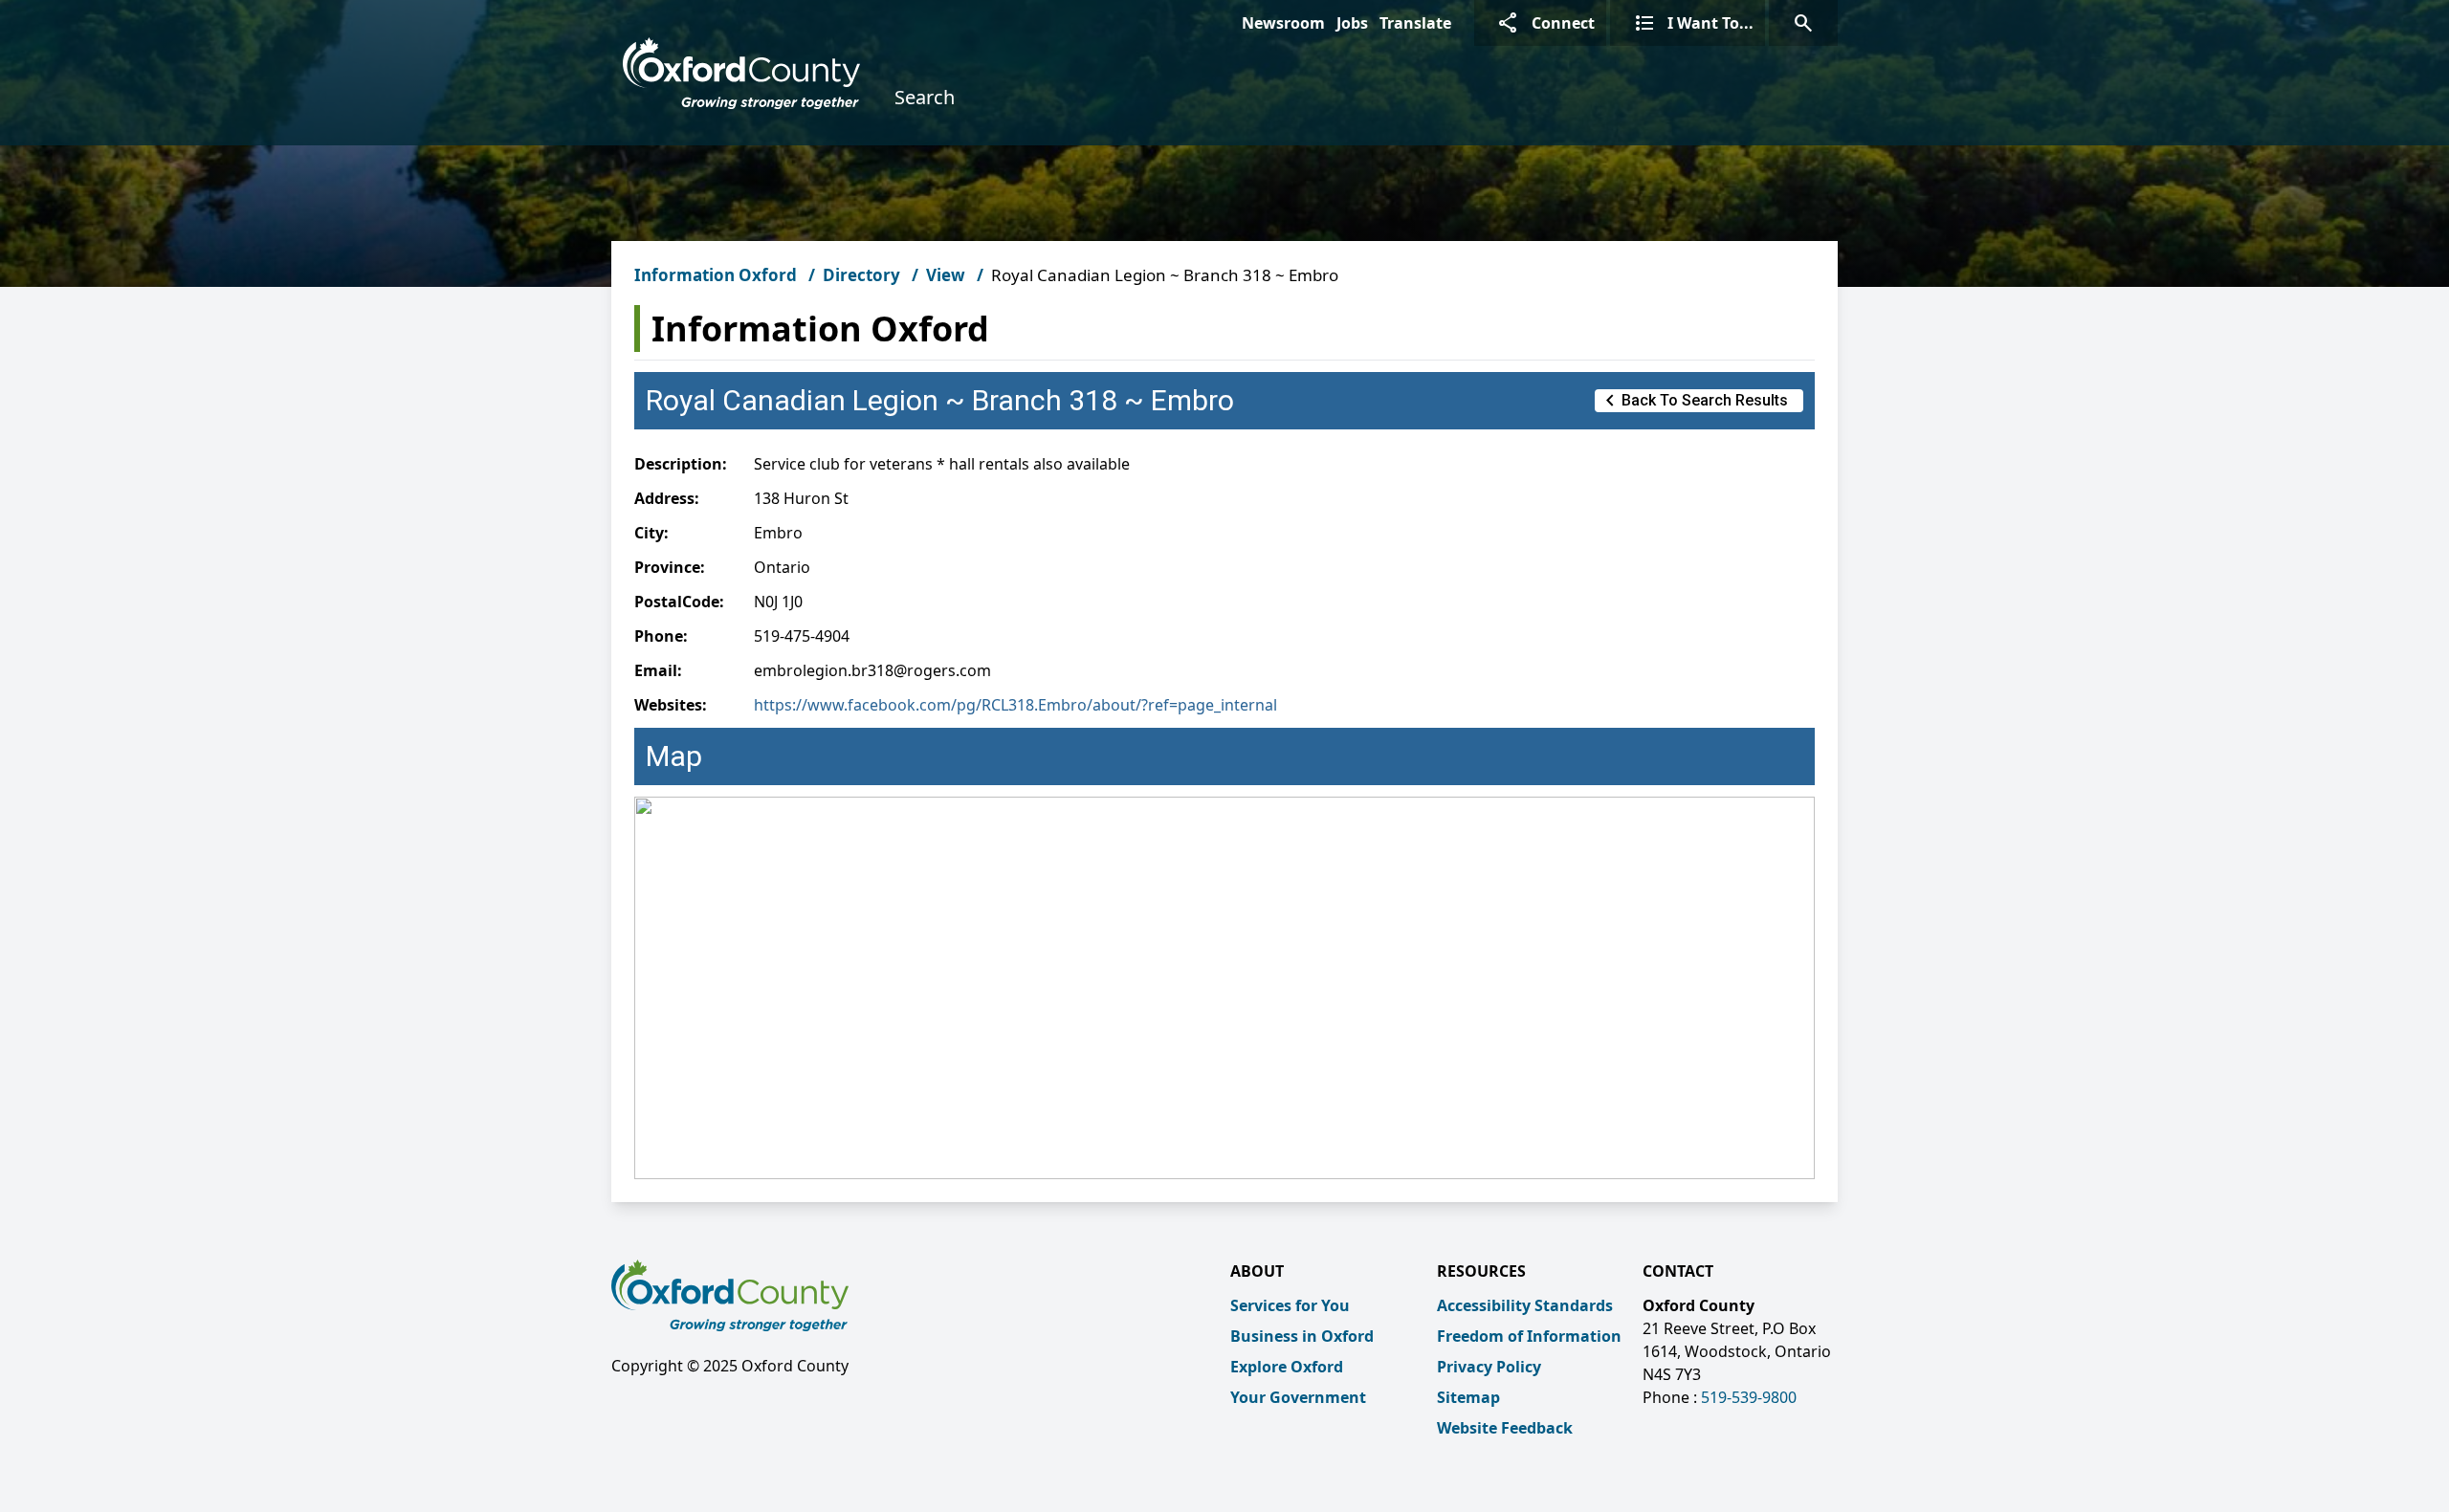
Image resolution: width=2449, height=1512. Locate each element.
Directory (861, 275)
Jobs (1352, 23)
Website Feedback (1505, 1428)
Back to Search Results (1693, 401)
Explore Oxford (1287, 1367)
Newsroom (1283, 23)
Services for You (1290, 1305)
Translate (1415, 23)
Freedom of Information (1529, 1336)
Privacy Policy (1489, 1367)
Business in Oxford (1302, 1336)
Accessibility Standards (1525, 1305)
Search (925, 97)
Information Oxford (716, 275)
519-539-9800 (1749, 1397)
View (946, 275)
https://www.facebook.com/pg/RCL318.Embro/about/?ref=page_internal (1015, 705)
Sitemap (1468, 1397)
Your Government (1298, 1397)
